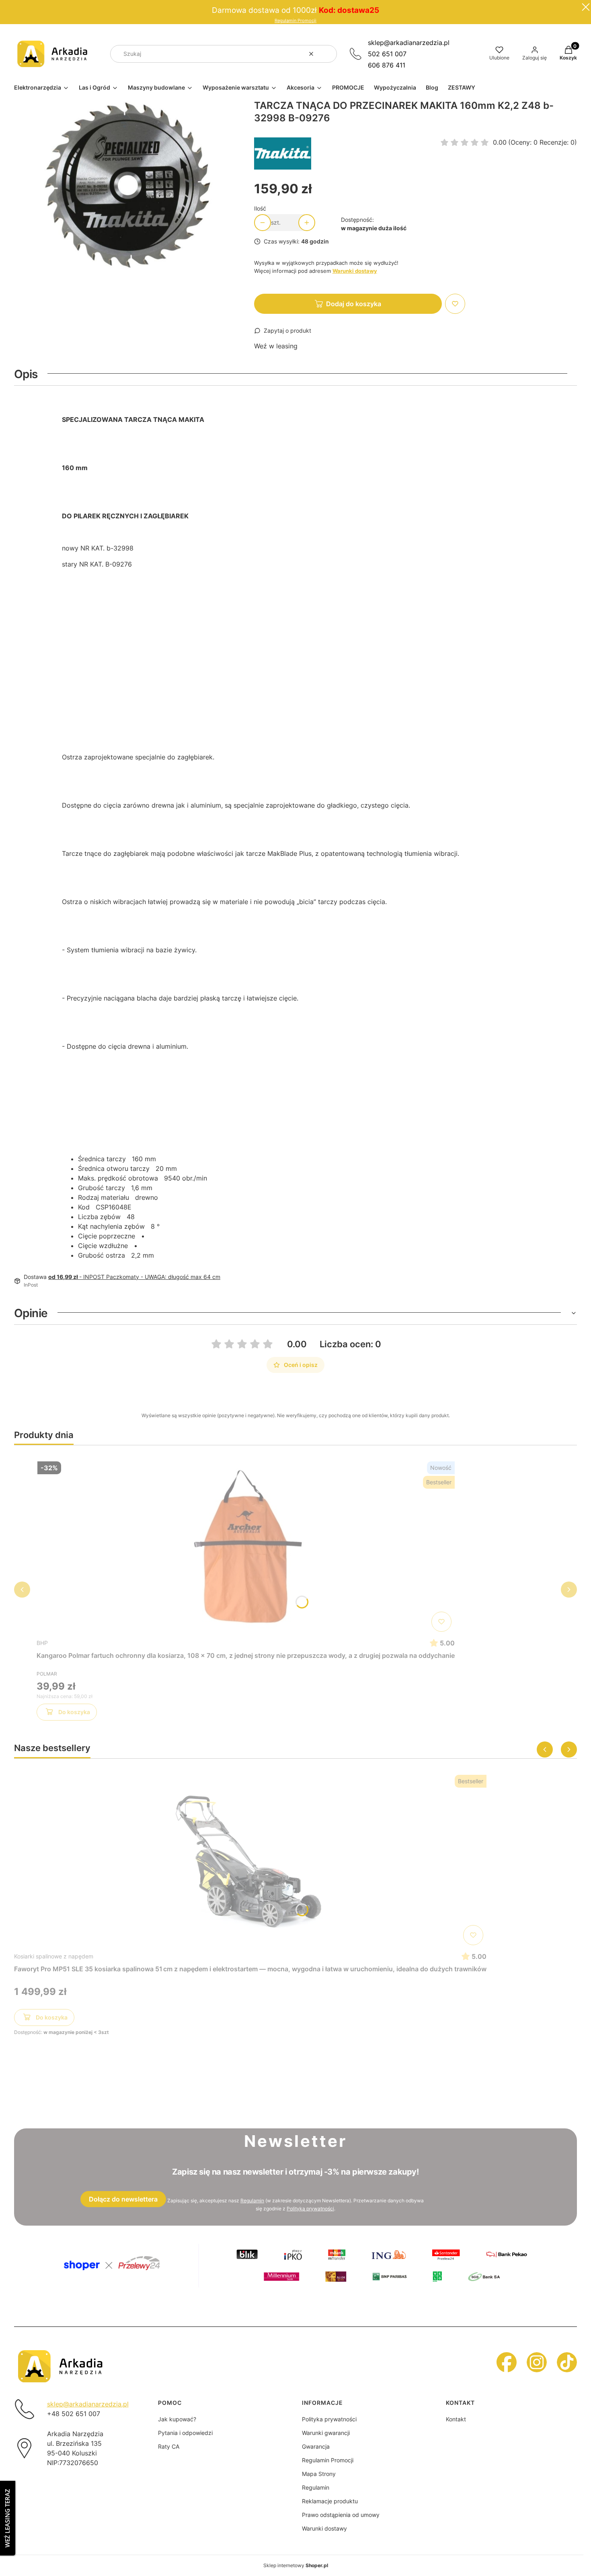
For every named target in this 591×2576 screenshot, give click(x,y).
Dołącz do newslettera (123, 2199)
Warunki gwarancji (326, 2433)
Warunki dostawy (324, 2528)
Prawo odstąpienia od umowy (341, 2515)
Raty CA (169, 2446)
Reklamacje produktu (330, 2501)
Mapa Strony (319, 2474)
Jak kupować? (177, 2419)
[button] (328, 54)
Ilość (260, 208)
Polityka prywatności (329, 2419)
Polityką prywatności (310, 2209)
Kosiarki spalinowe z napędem (54, 1956)
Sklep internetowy (296, 2565)
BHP (42, 1643)
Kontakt (456, 2419)
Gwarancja (316, 2446)
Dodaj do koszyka (354, 304)
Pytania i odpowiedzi (185, 2433)
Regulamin (252, 2201)
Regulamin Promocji (295, 21)
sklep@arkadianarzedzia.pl (409, 43)
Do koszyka (74, 1712)
